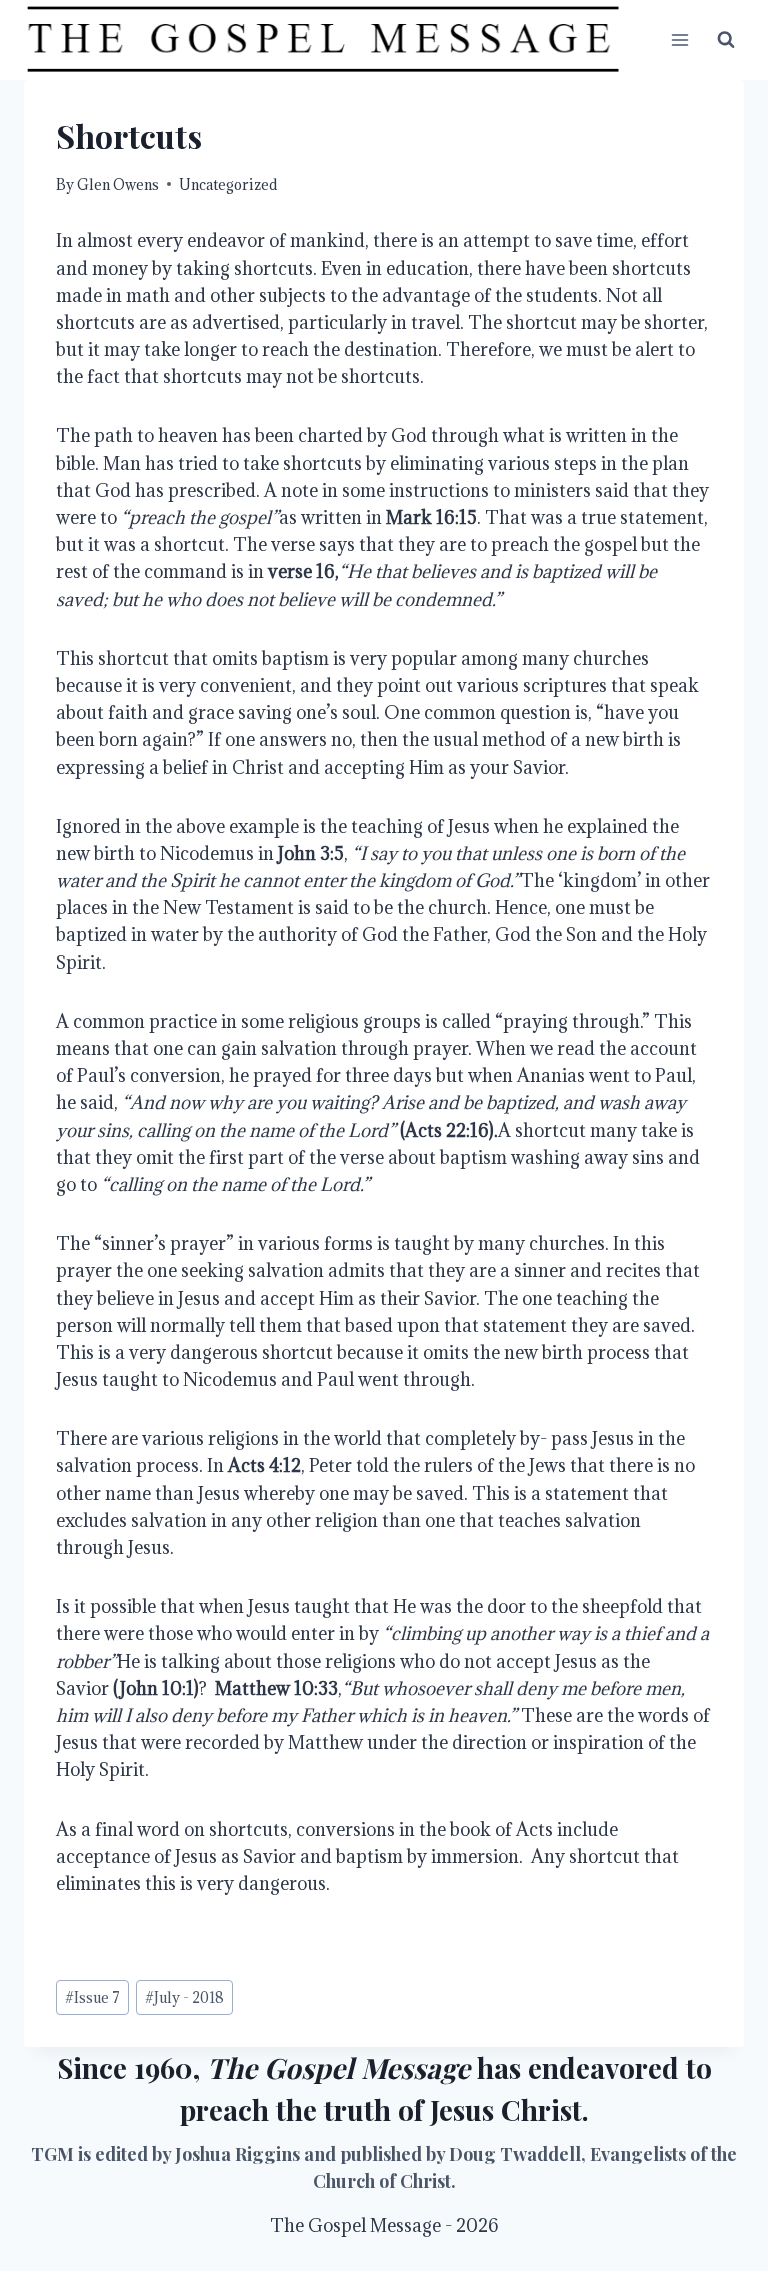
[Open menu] (679, 39)
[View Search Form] (726, 40)
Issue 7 (92, 1997)
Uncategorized (228, 184)
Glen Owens (118, 184)
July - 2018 (184, 1997)
